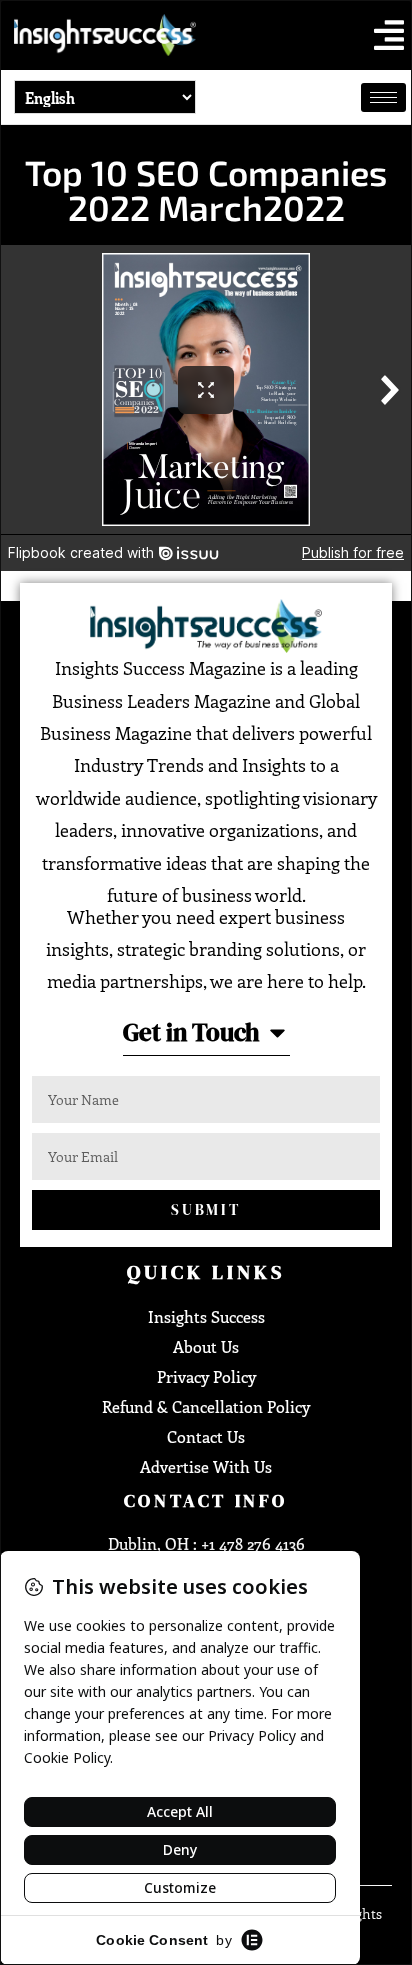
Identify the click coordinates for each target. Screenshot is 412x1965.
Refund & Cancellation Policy (206, 1406)
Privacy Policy (206, 1376)
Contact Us (206, 1436)
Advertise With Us (206, 1466)
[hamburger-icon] (383, 97)
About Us (206, 1346)
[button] (389, 35)
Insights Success (206, 1316)
